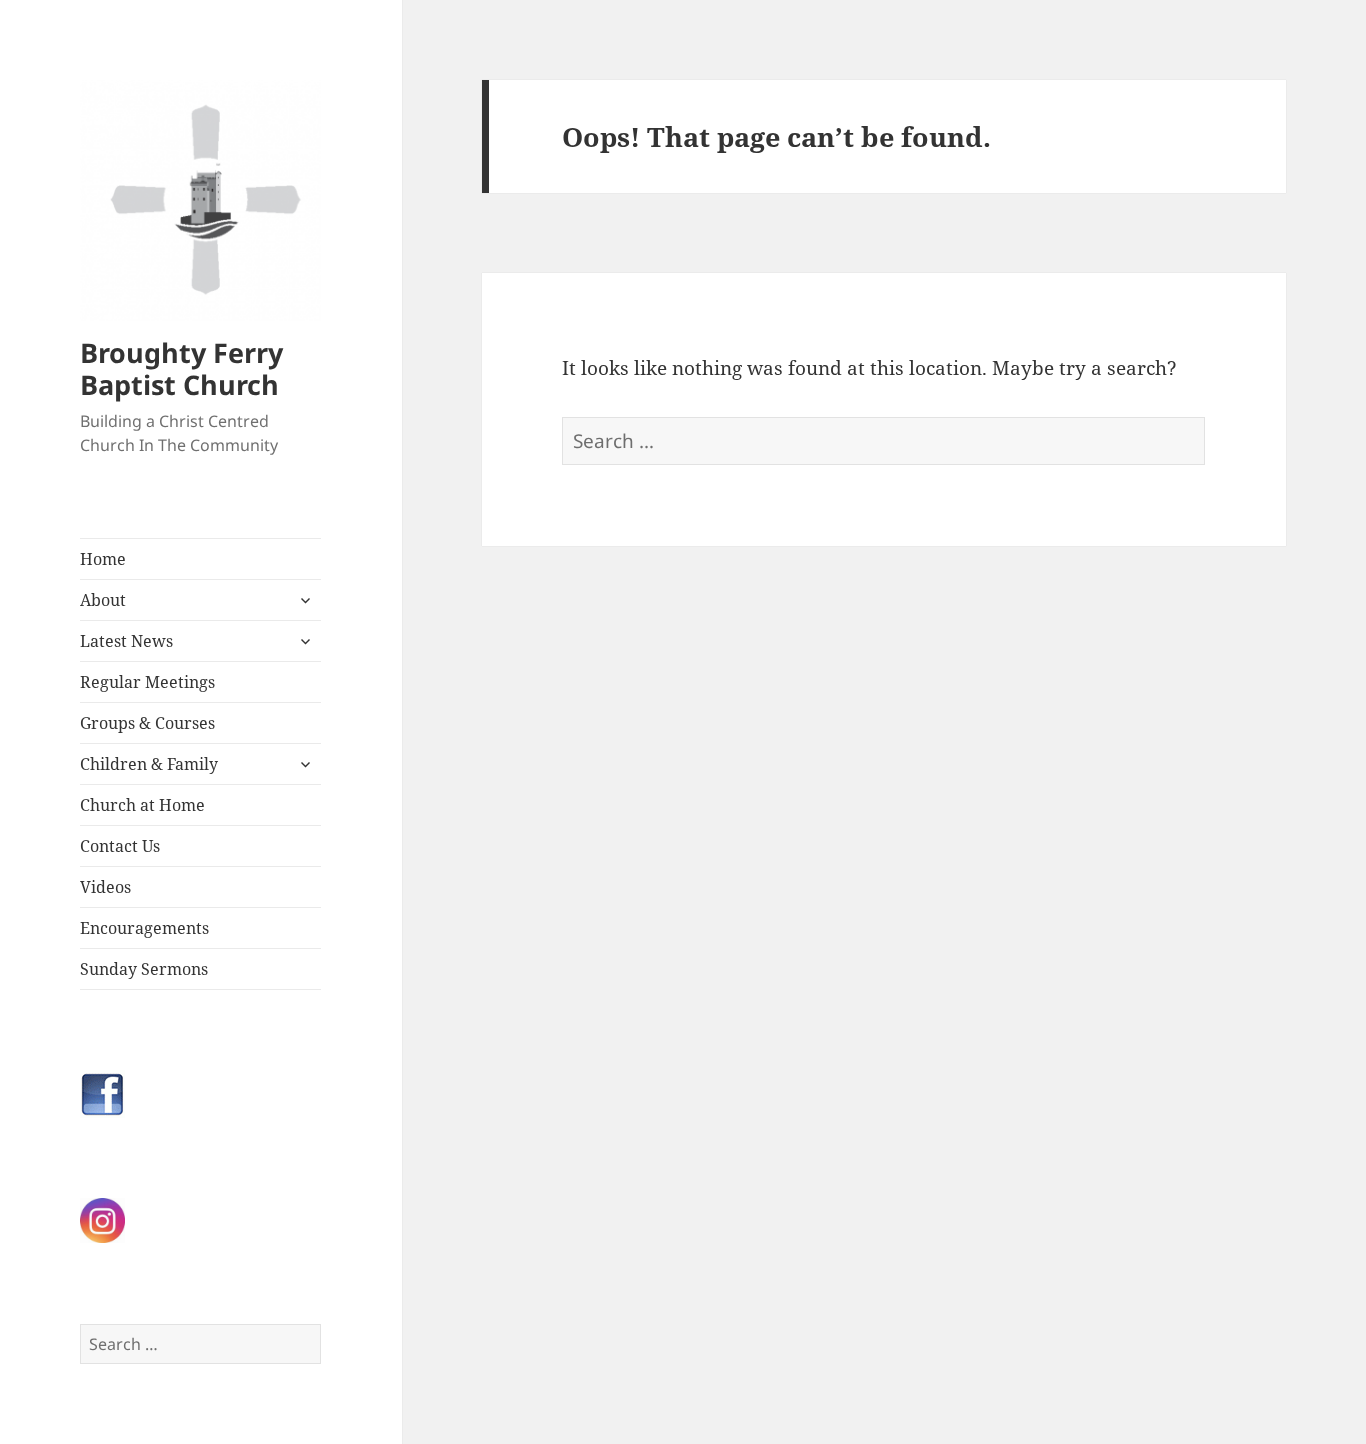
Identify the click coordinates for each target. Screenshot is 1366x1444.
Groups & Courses (147, 723)
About (103, 600)
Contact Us (120, 846)
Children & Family (149, 764)
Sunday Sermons (144, 969)
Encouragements (144, 928)
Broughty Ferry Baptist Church (181, 368)
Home (103, 559)
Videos (105, 887)
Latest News (126, 641)
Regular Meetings (147, 682)
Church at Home (142, 805)
